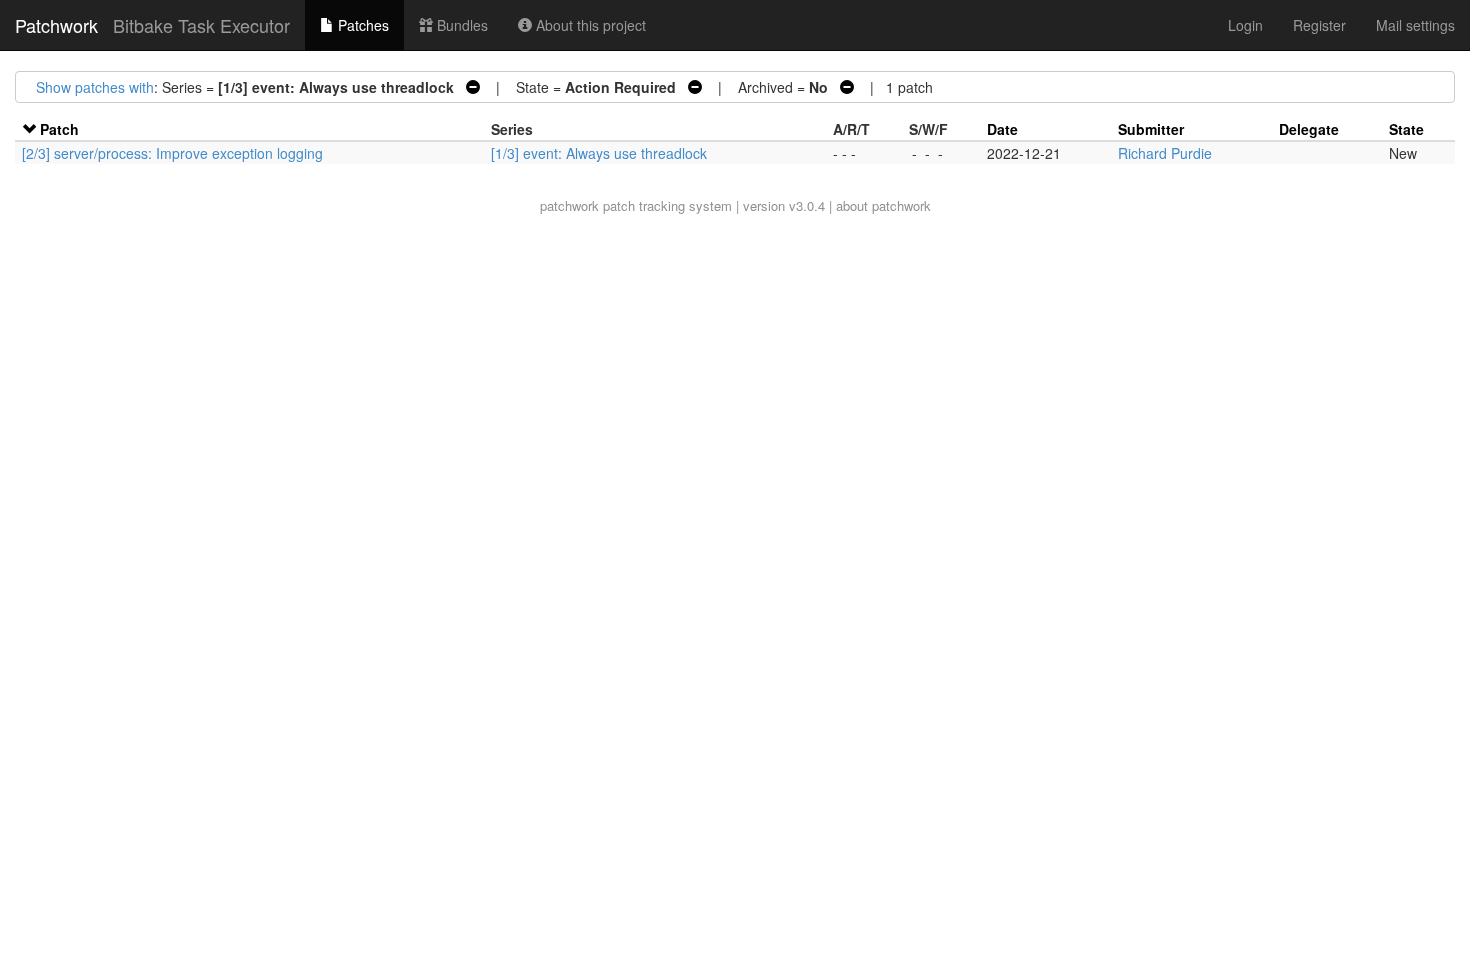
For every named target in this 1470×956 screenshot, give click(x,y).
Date (1002, 129)
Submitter (1151, 129)
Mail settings (1415, 25)
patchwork (569, 205)
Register (1319, 25)
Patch (59, 129)
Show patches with (95, 87)
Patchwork (56, 25)
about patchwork (883, 205)
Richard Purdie (1165, 153)
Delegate (1309, 129)
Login (1245, 25)
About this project (589, 25)
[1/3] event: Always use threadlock (599, 153)
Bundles (460, 25)
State (1406, 129)
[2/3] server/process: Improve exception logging (172, 153)
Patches (361, 25)
